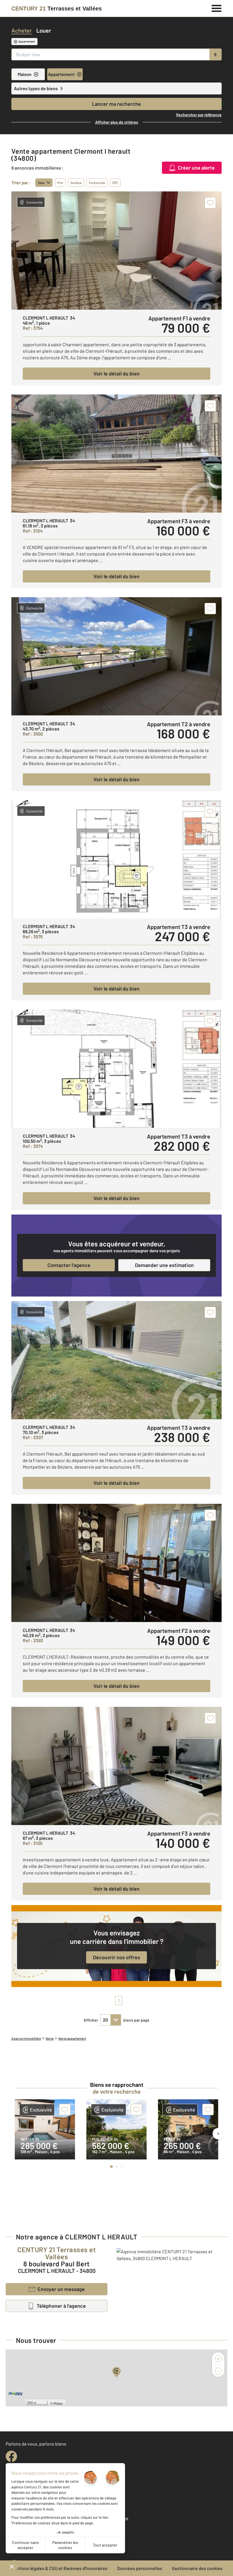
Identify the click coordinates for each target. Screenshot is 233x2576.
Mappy (58, 2403)
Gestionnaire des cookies (197, 2568)
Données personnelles (140, 2568)
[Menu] (217, 8)
